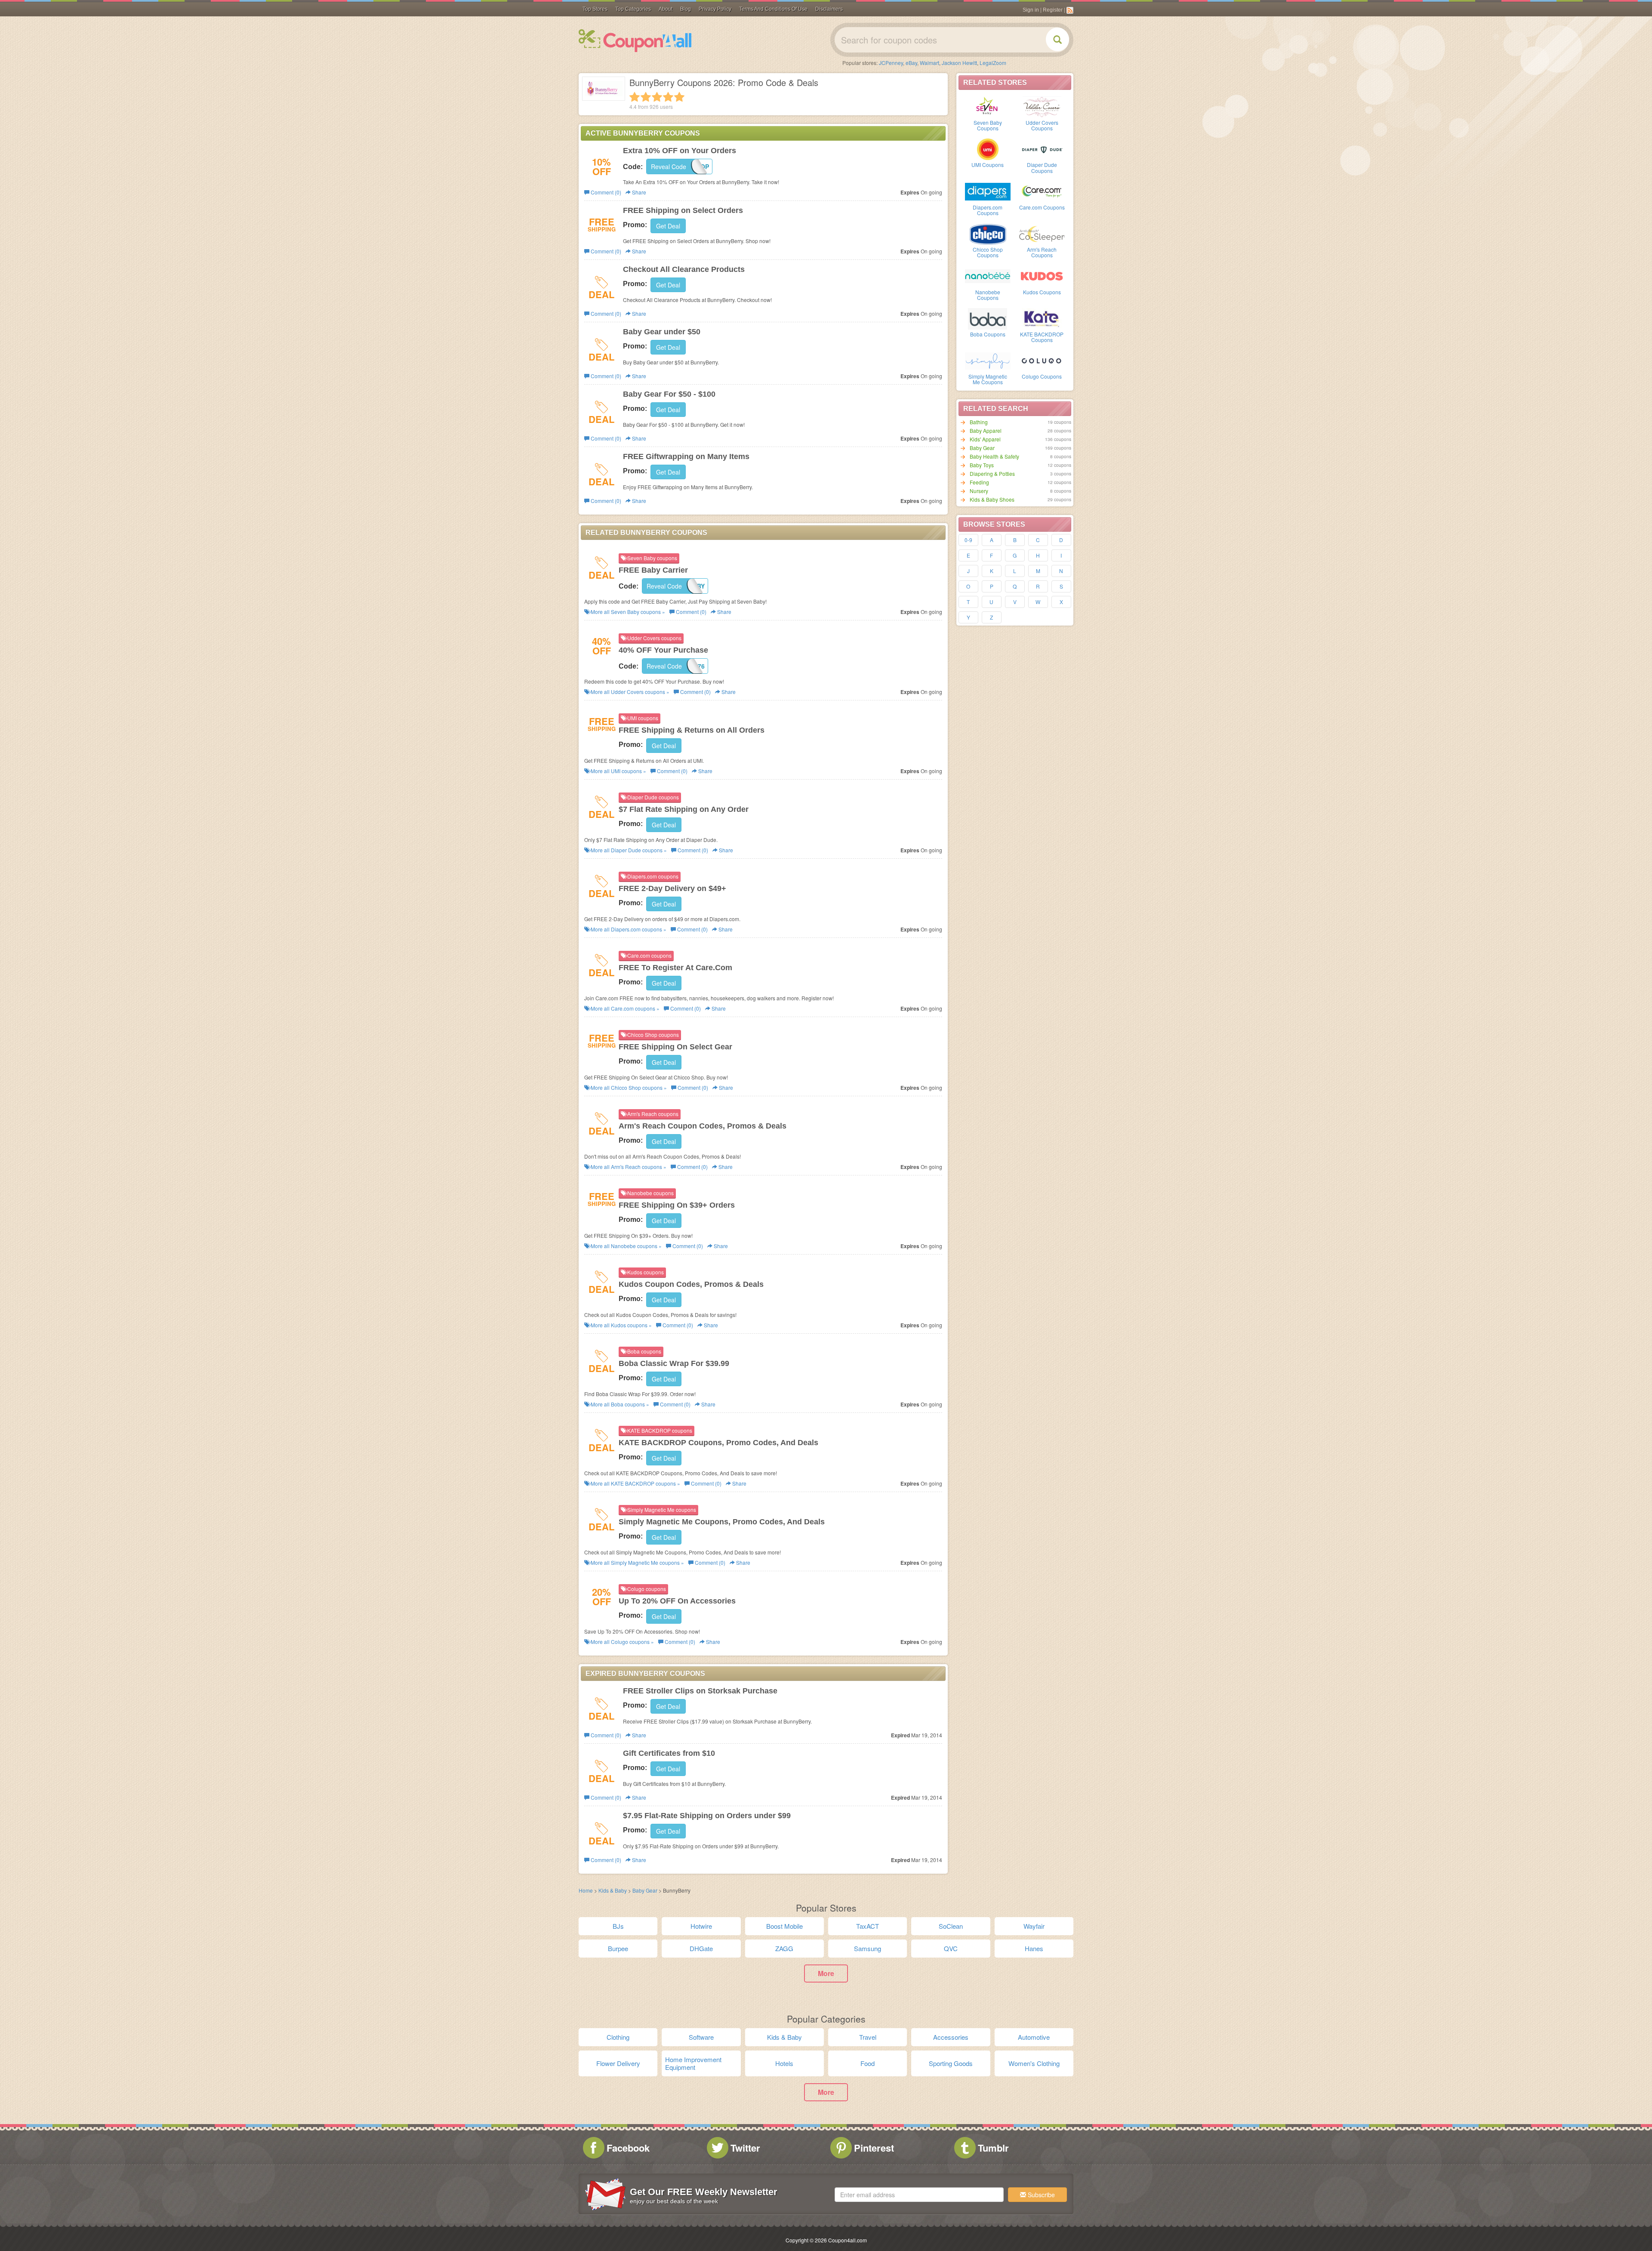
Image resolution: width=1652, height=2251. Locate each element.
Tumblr (993, 2148)
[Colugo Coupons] (1042, 360)
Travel (868, 2037)
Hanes (1034, 1948)
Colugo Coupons (1042, 376)
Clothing (618, 2037)
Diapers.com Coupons (988, 210)
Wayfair (1034, 1926)
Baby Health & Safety (994, 456)
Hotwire (701, 1926)
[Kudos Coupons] (1042, 276)
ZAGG (784, 1948)
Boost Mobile (784, 1926)
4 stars (668, 97)
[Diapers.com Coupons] (988, 191)
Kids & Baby (613, 1890)
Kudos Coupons (1042, 292)
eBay (911, 63)
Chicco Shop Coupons (988, 252)
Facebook (628, 2148)
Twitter (745, 2148)
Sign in (1031, 10)
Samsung (868, 1948)
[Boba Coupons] (988, 318)
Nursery (979, 491)
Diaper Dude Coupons (1042, 167)
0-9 (968, 540)
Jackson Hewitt (959, 63)
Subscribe (1040, 2195)
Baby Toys (982, 465)
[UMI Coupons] (988, 148)
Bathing (979, 422)
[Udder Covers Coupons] (1042, 106)
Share (638, 192)
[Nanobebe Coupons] (988, 276)
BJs (618, 1926)
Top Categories (633, 9)
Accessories (951, 2037)
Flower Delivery (618, 2063)
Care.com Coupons (1042, 207)
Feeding (979, 482)
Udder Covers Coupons (1042, 125)
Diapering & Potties (992, 473)
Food (868, 2063)
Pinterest (874, 2148)
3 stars (657, 97)
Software (701, 2037)
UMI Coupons (988, 165)
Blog (686, 9)
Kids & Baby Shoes (992, 499)
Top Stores (595, 9)
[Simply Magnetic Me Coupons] (988, 360)
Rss (1070, 10)
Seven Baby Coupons (988, 125)
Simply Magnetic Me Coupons (988, 379)
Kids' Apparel (985, 439)
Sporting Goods (951, 2063)
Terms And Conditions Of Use (773, 9)
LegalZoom (993, 63)
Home (586, 1890)
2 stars (646, 97)
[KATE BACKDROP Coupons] (1042, 318)
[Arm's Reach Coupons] (1042, 233)
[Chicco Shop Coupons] (988, 233)
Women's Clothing (1034, 2063)
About (666, 9)
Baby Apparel (986, 430)
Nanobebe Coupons (988, 295)
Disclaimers (829, 9)
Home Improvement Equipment (693, 2063)
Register (1053, 10)
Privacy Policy (715, 9)
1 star (635, 97)
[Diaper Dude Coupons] (1042, 148)
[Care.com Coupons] (1042, 191)
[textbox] (919, 2195)
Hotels (784, 2063)
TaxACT (868, 1926)
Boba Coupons (988, 334)
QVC (951, 1948)
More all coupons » (627, 612)
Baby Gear (982, 448)
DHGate (701, 1948)
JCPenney (891, 63)
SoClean (951, 1926)
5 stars (679, 97)
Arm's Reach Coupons (1042, 252)
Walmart (929, 63)
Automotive (1034, 2037)
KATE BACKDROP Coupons (1042, 337)
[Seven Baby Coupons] (988, 106)
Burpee (618, 1948)
